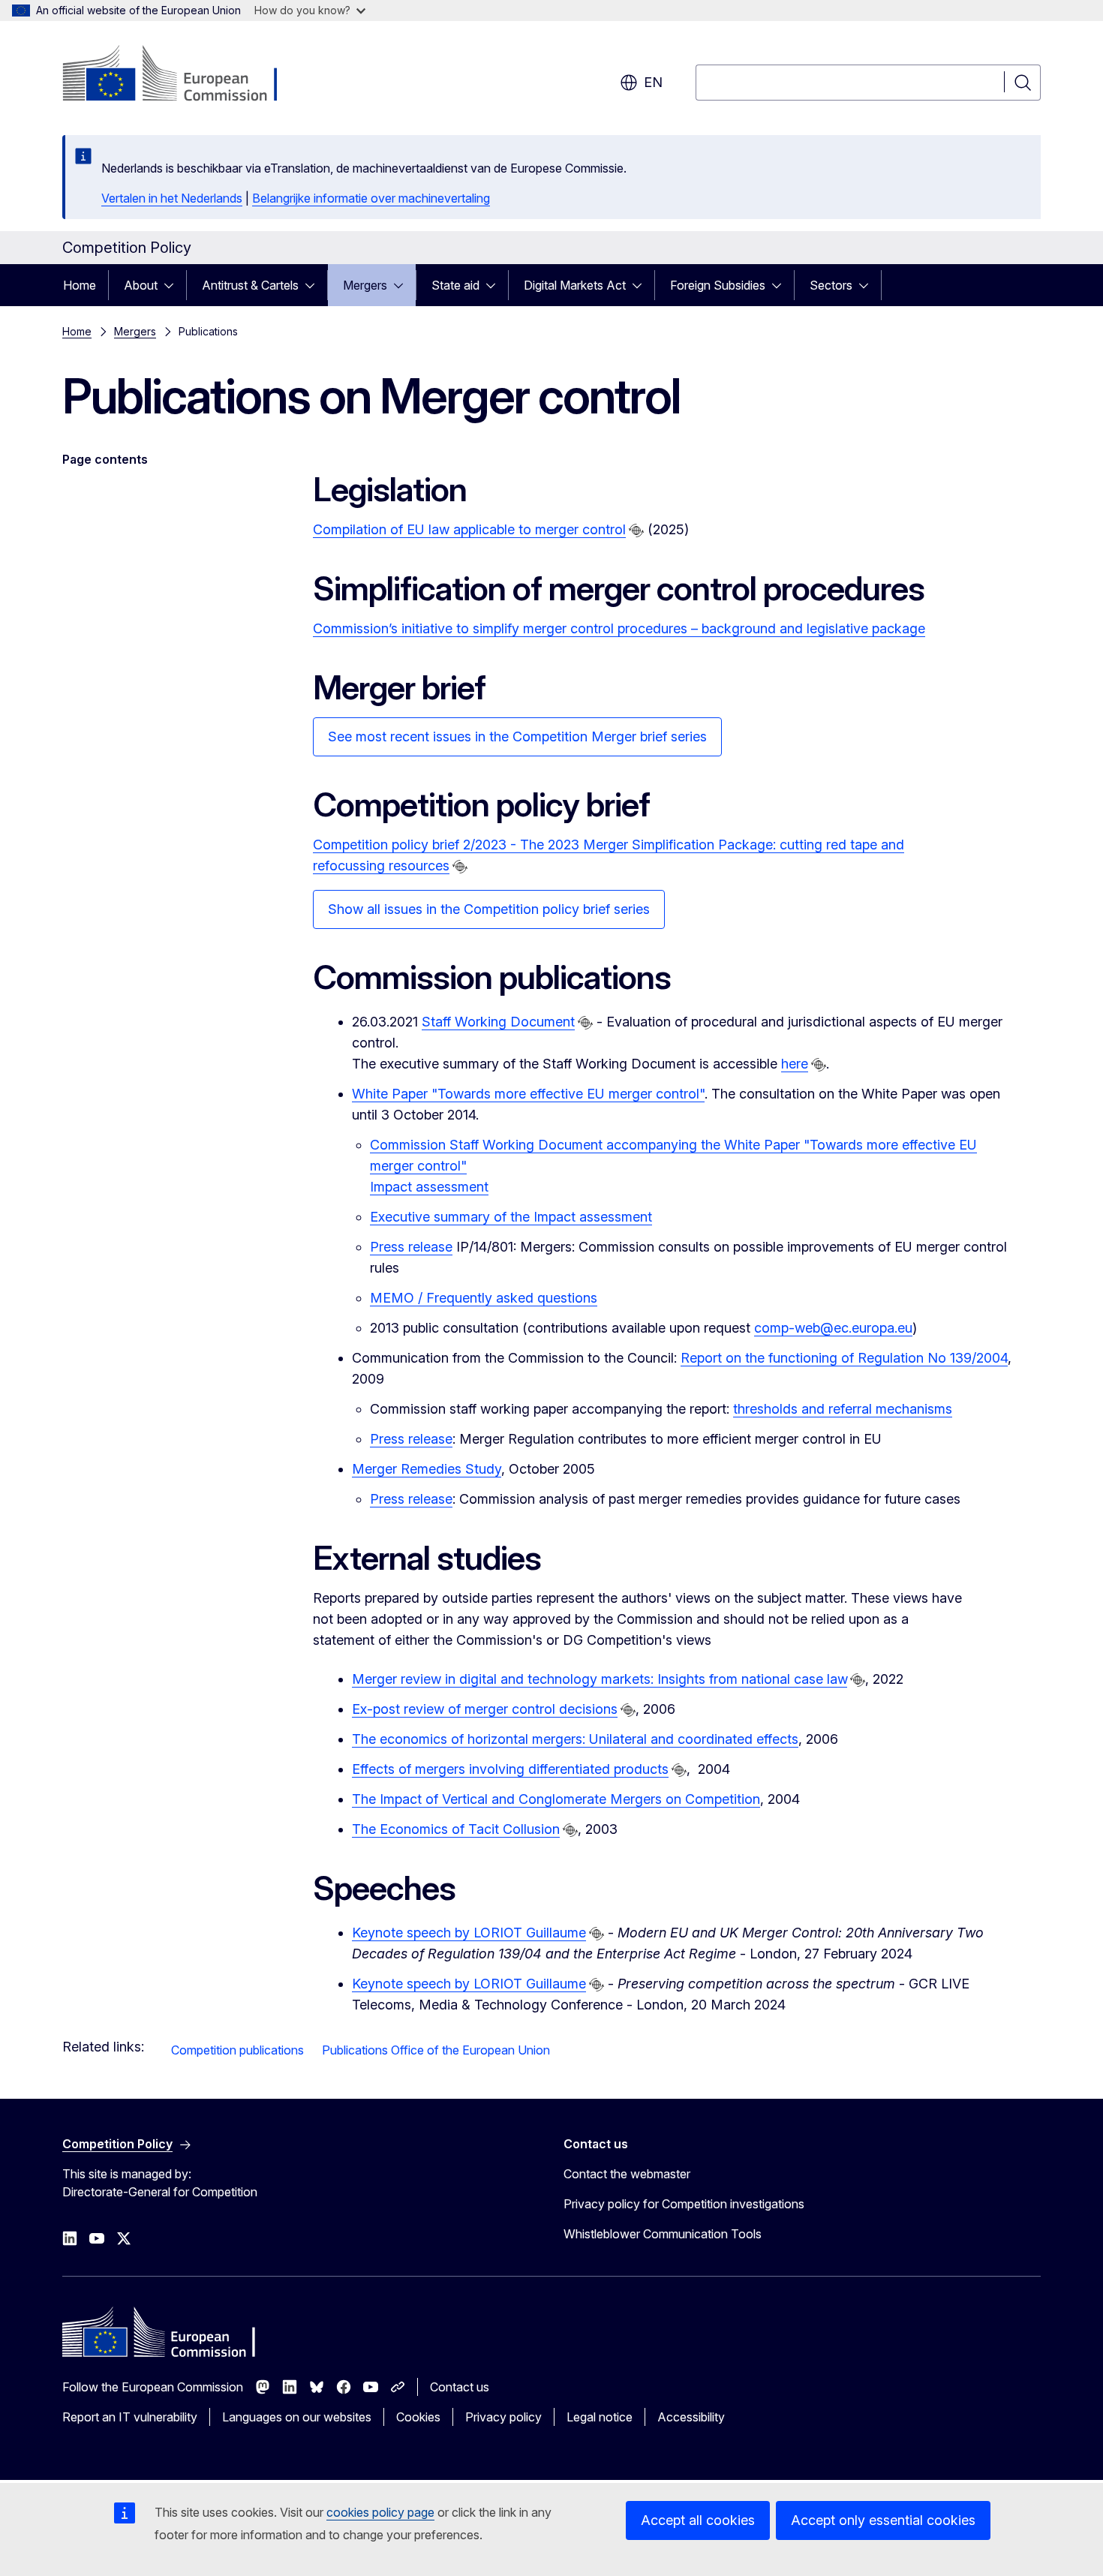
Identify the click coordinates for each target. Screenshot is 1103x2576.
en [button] (653, 82)
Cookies (418, 2417)
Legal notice (600, 2417)
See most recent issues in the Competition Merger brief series (517, 736)
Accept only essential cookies (883, 2520)
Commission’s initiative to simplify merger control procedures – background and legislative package (619, 628)
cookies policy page (380, 2512)
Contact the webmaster (627, 2174)
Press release (411, 1247)
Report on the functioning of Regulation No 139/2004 (844, 1358)
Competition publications (237, 2050)
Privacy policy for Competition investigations (684, 2204)
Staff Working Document (498, 1022)
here (795, 1064)
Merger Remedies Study (427, 1469)
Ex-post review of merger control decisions (485, 1709)
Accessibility (691, 2417)
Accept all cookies (698, 2520)
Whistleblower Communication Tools (663, 2234)
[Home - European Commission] (183, 75)
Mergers (365, 285)
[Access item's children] (173, 285)
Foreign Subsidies (718, 285)
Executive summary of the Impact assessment (511, 1217)
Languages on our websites (297, 2417)
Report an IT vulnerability (130, 2417)
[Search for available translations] (636, 531)
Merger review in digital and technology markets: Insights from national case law (600, 1679)
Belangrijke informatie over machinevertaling (371, 198)
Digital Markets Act (575, 285)
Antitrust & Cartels (250, 285)
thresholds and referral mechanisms (843, 1409)
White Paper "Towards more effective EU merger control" (528, 1094)
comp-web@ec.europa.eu (833, 1328)
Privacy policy (503, 2417)
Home (80, 285)
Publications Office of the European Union (436, 2050)
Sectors (831, 285)
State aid (455, 285)
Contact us (460, 2387)
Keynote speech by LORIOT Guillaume (469, 1933)
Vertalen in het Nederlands (172, 198)
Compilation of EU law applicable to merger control (469, 529)
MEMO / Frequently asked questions (484, 1298)
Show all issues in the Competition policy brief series (489, 909)
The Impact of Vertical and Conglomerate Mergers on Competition (556, 1799)
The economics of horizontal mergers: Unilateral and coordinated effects (575, 1739)
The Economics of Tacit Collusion (456, 1829)
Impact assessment (429, 1187)
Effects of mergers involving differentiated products (510, 1769)
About (141, 285)
